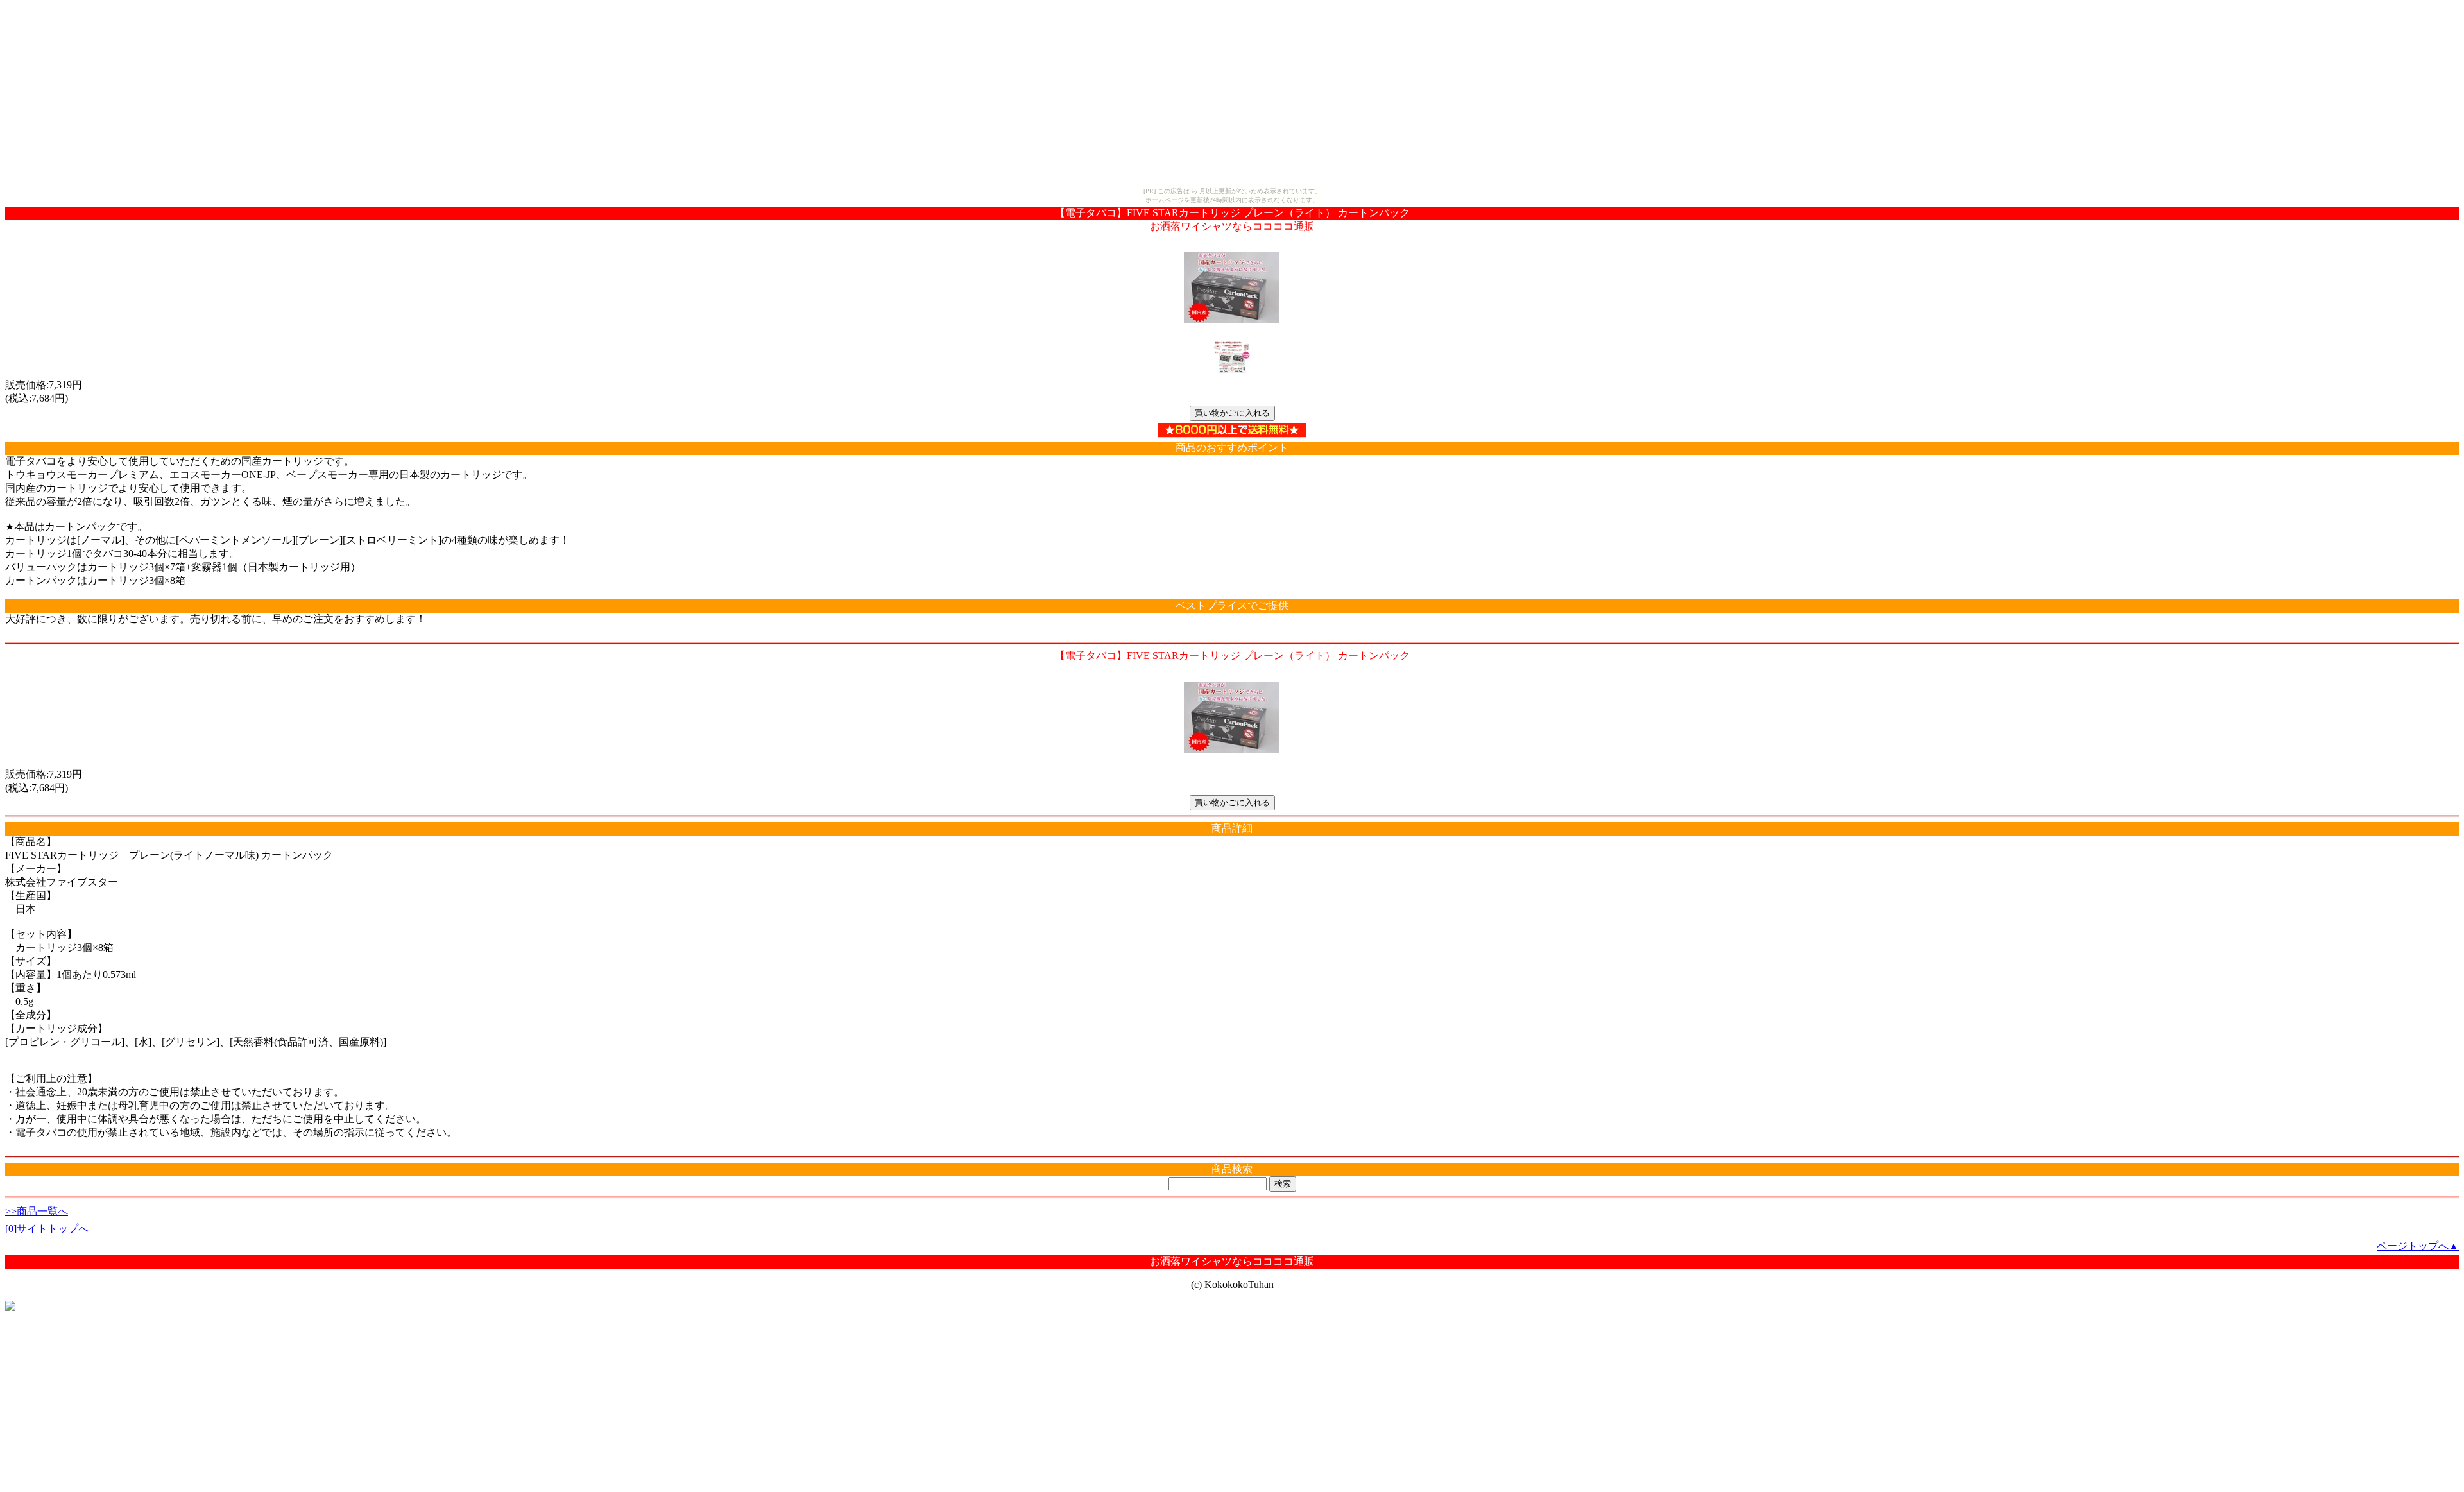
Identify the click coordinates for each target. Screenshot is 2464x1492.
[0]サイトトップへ (47, 1229)
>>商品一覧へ (37, 1211)
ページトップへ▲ (2418, 1246)
